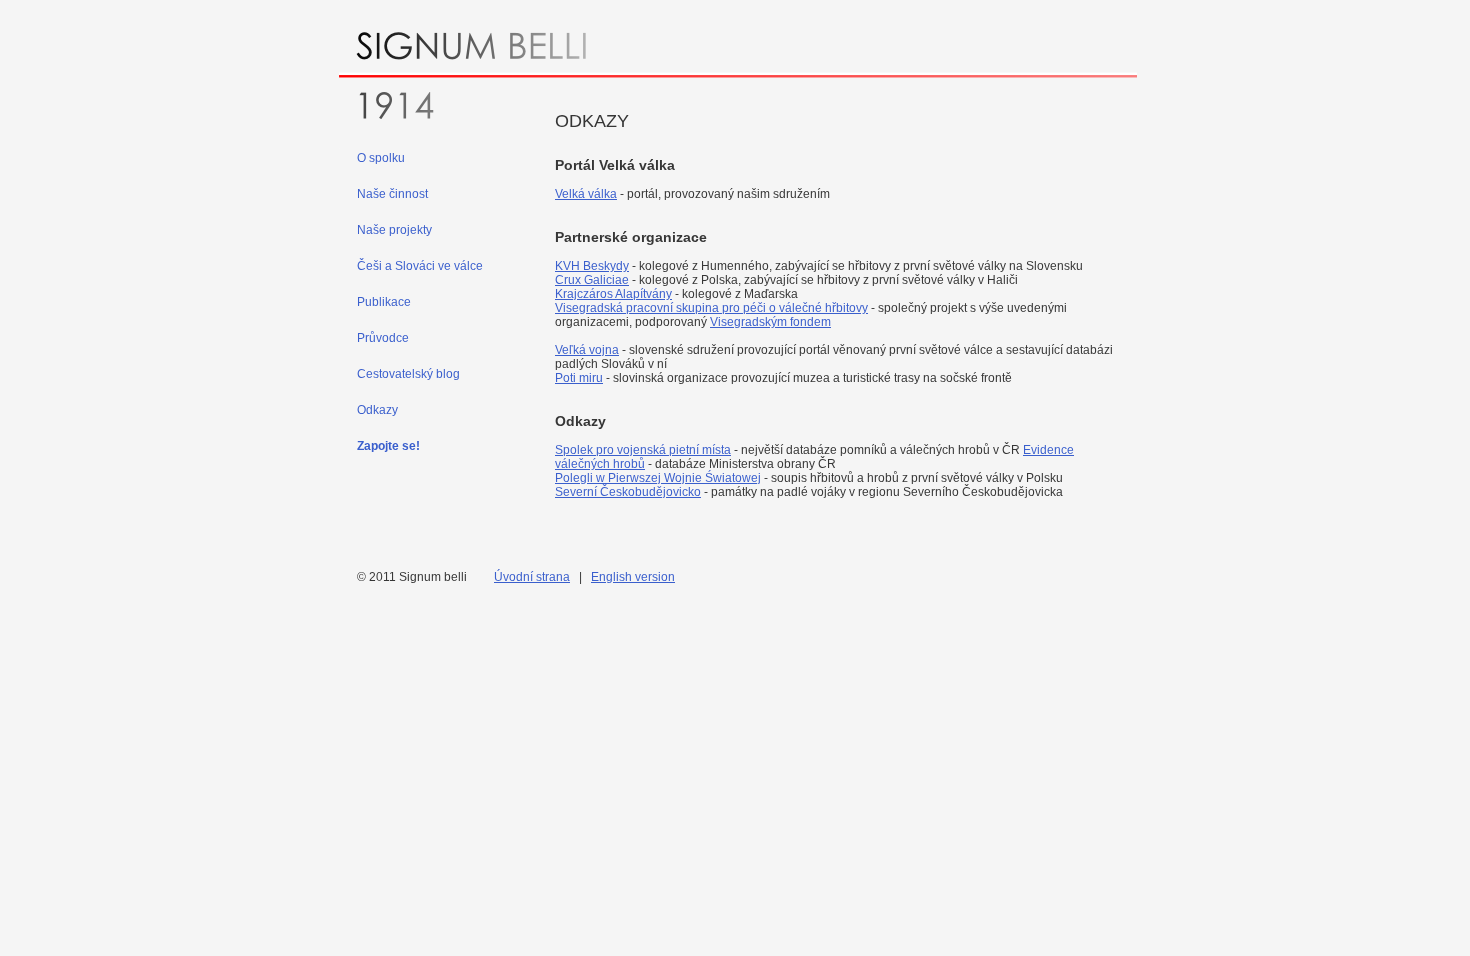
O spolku (381, 158)
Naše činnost (392, 194)
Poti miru (579, 378)
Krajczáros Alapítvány (613, 294)
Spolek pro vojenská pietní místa (643, 450)
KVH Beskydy (592, 266)
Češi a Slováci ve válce (420, 266)
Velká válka (586, 194)
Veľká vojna (587, 350)
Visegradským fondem (770, 322)
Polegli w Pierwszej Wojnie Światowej (658, 478)
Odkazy (377, 410)
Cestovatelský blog (408, 374)
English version (633, 577)
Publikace (384, 302)
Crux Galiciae (592, 280)
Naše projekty (394, 230)
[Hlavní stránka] (738, 74)
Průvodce (383, 338)
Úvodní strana (532, 577)
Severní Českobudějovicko (628, 492)
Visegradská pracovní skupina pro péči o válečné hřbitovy (711, 308)
